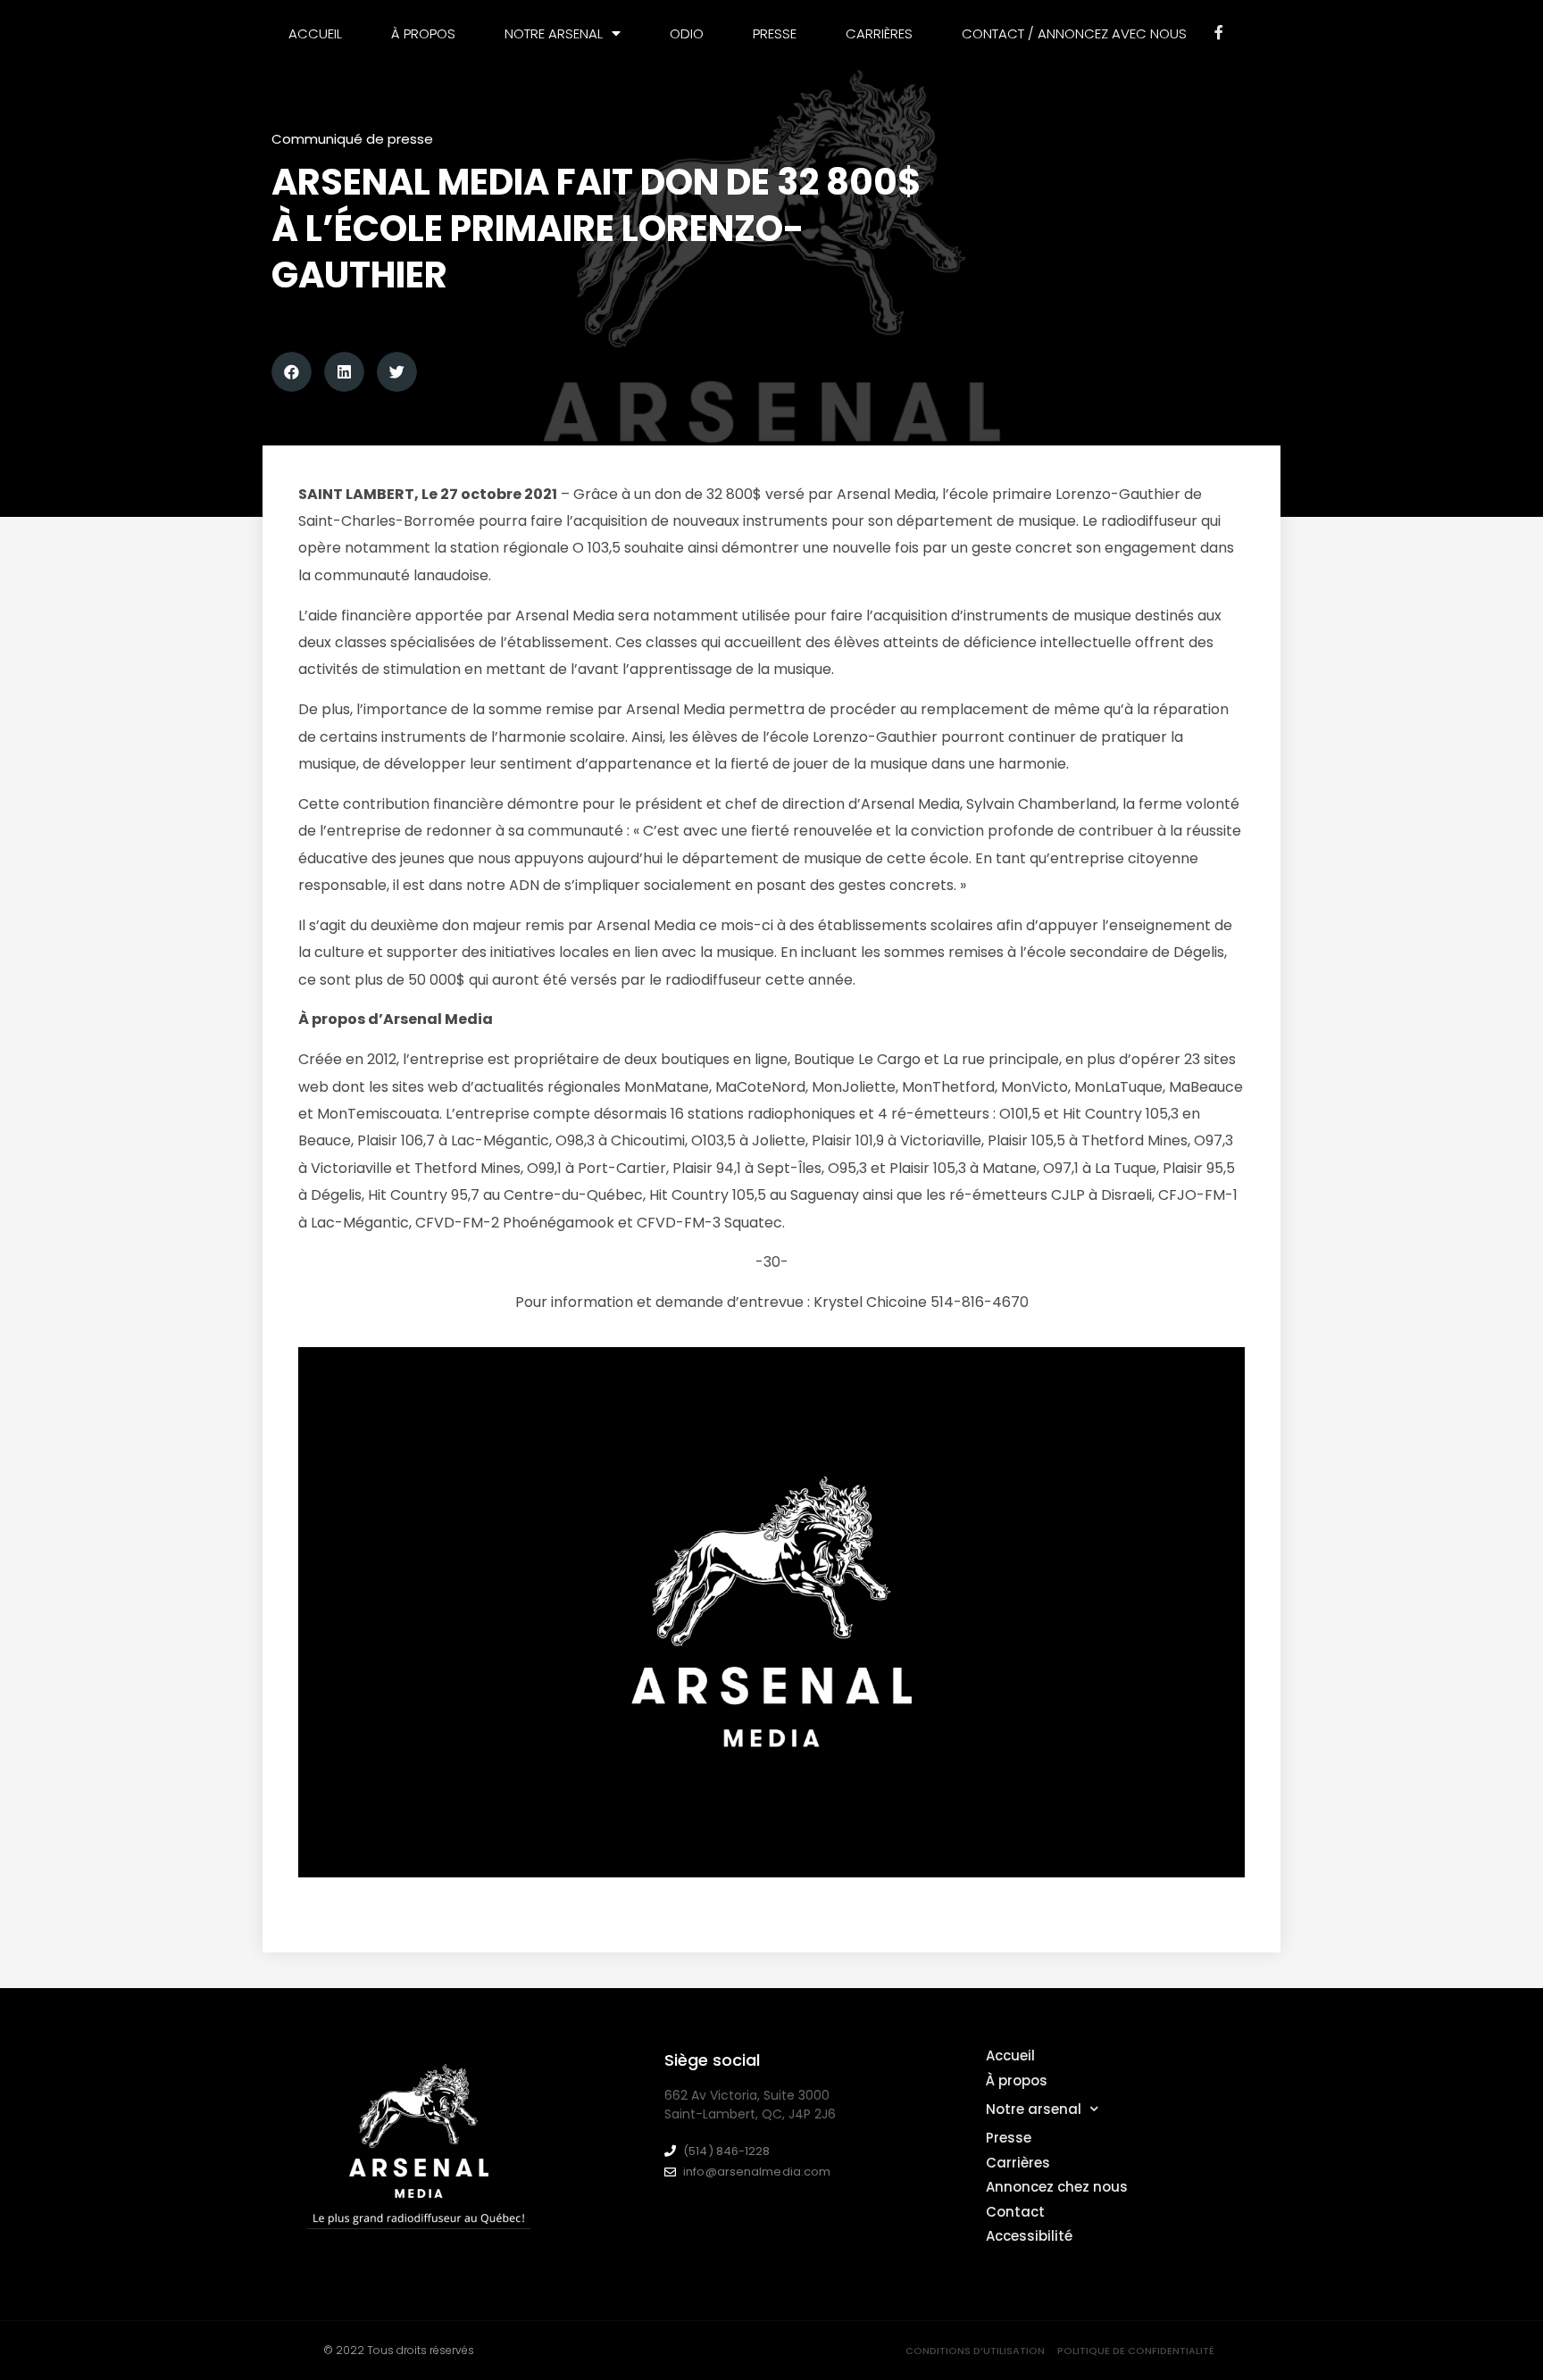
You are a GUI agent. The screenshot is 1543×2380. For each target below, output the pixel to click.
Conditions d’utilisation (975, 2351)
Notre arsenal (1034, 2109)
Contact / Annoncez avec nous (1074, 33)
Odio (687, 33)
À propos (423, 33)
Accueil (315, 33)
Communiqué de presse (352, 139)
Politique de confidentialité (1136, 2351)
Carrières (879, 33)
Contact (1015, 2212)
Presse (775, 33)
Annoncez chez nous (1057, 2187)
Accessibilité (1029, 2236)
